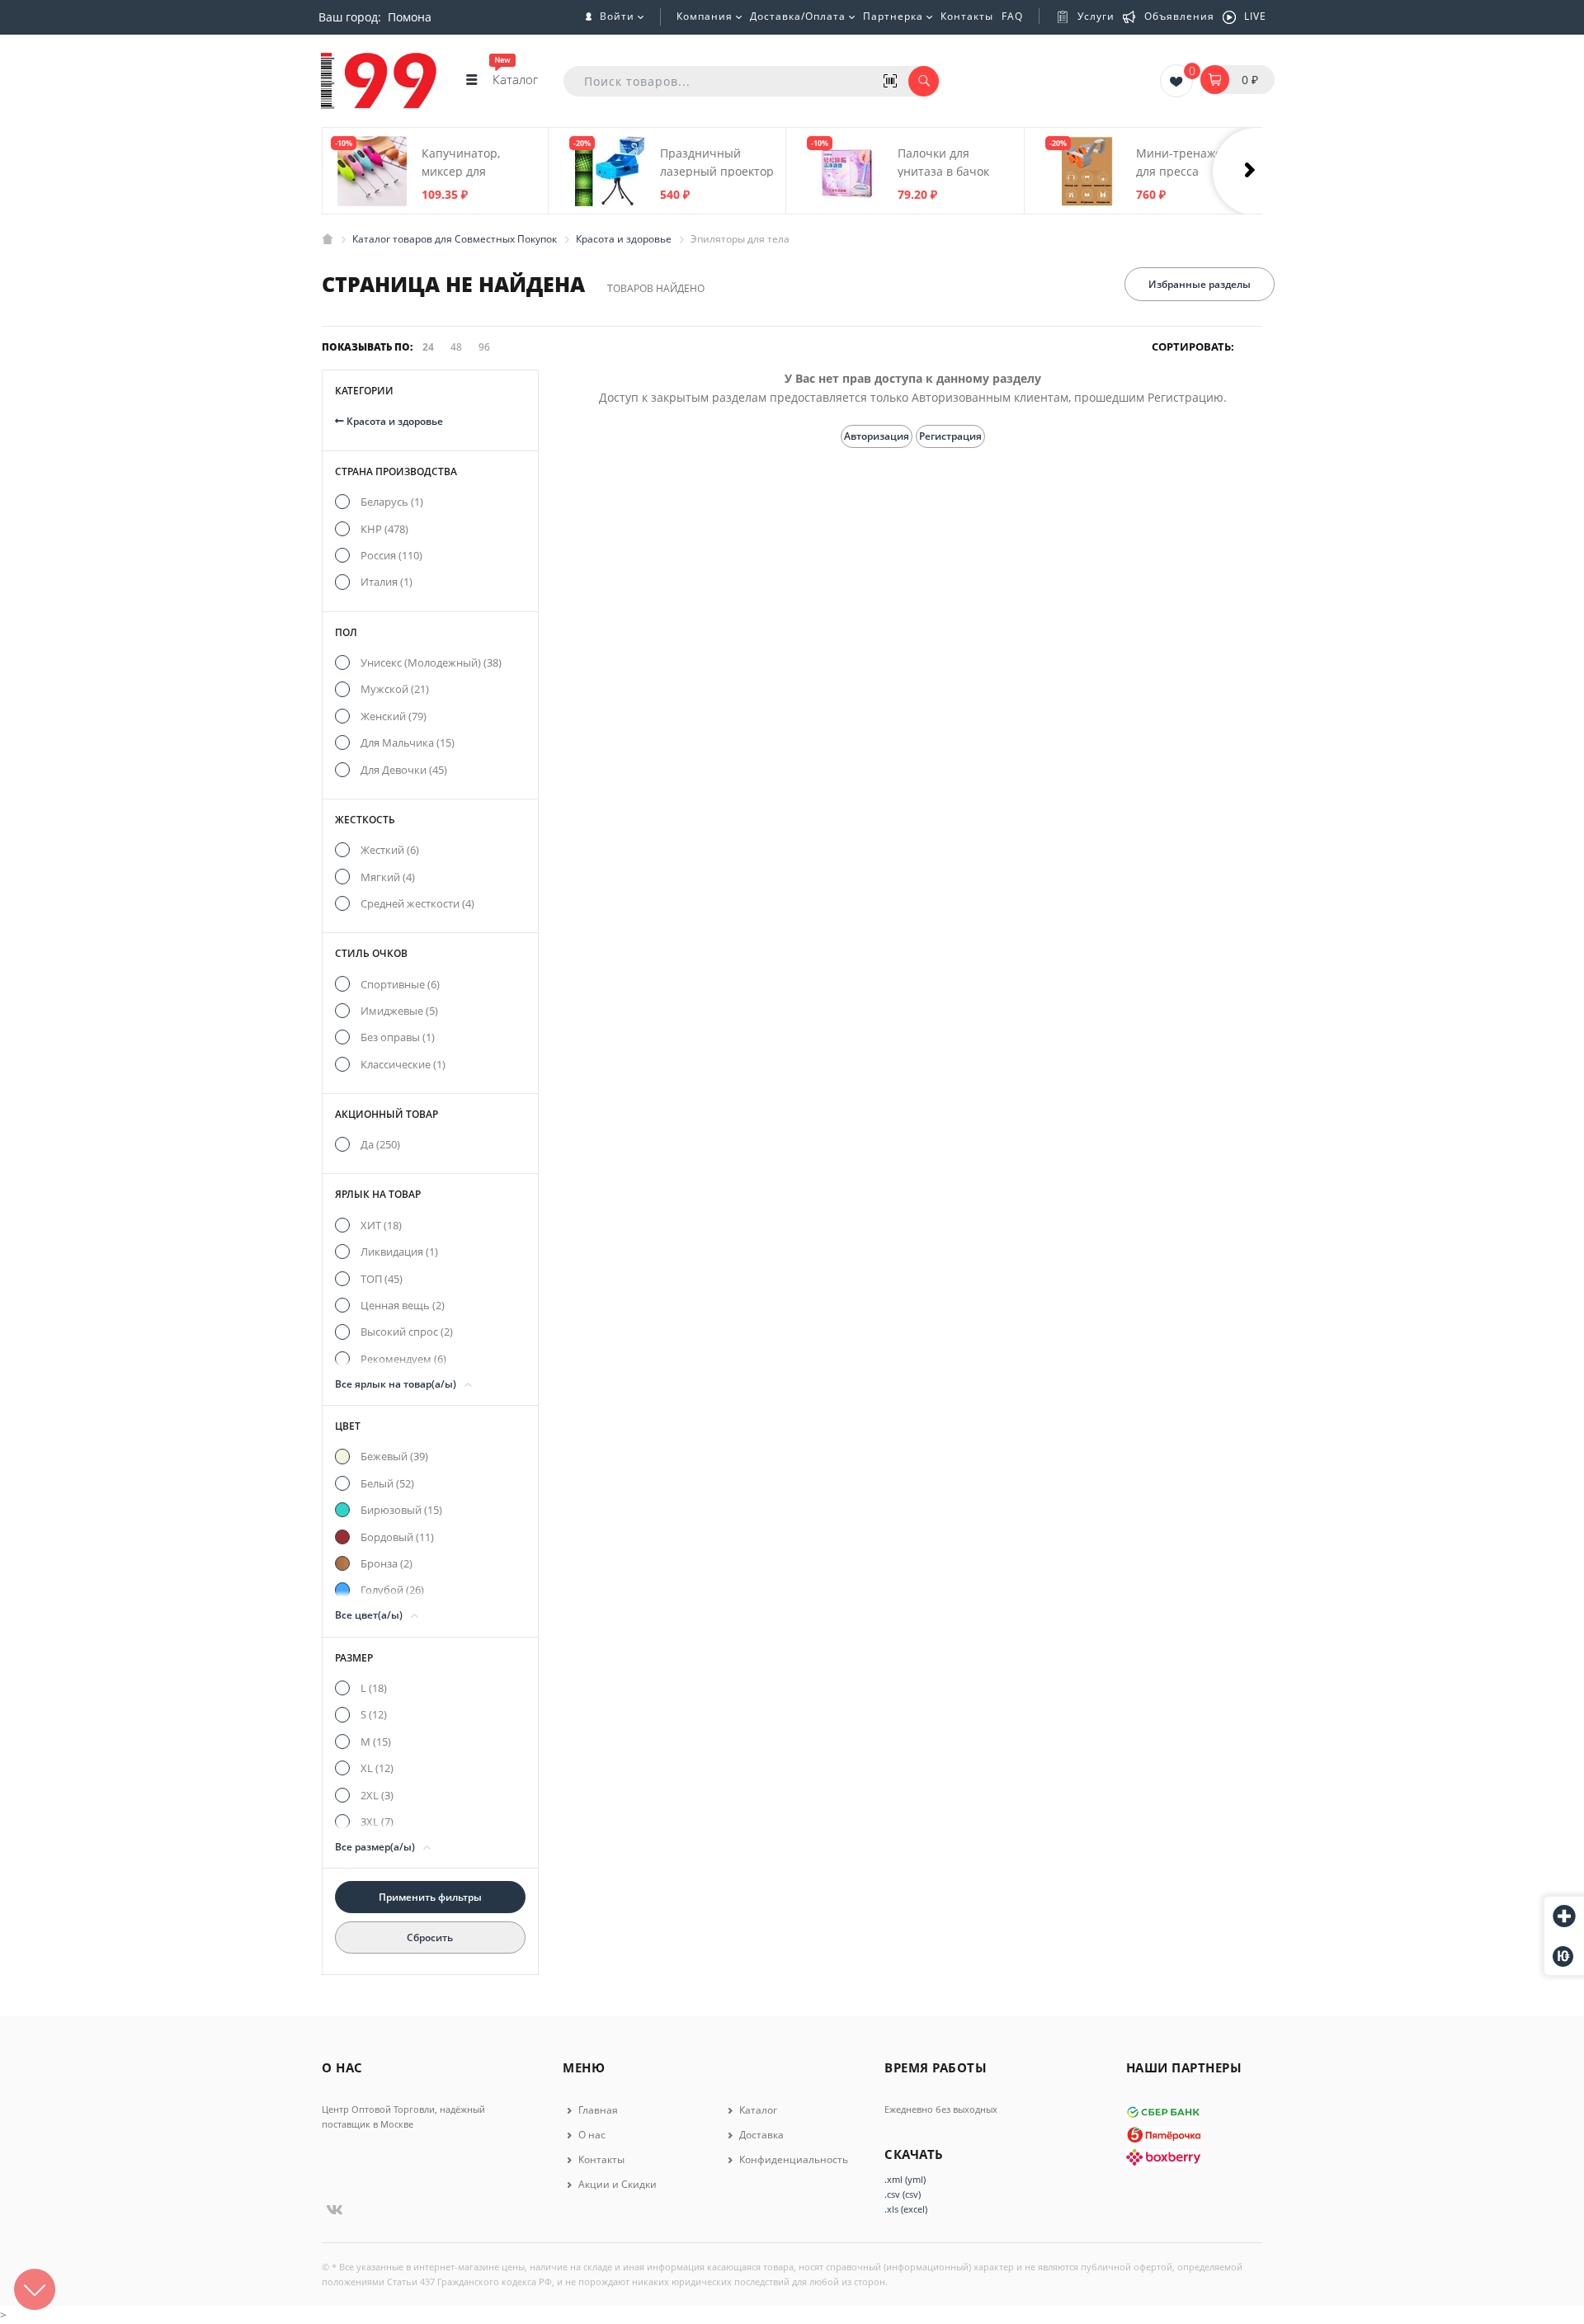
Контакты (967, 16)
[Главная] (328, 239)
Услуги (1096, 16)
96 (484, 347)
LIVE (1255, 16)
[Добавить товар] (1564, 1917)
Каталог (757, 2110)
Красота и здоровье (394, 421)
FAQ (1012, 16)
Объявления (1179, 16)
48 (456, 347)
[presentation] (1258, 172)
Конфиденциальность (792, 2159)
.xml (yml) (905, 2179)
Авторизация (877, 436)
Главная (597, 2110)
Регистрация (950, 436)
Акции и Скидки (616, 2184)
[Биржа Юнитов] (1564, 1956)
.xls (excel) (906, 2209)
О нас (591, 2135)
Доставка (760, 2135)
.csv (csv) (903, 2194)
